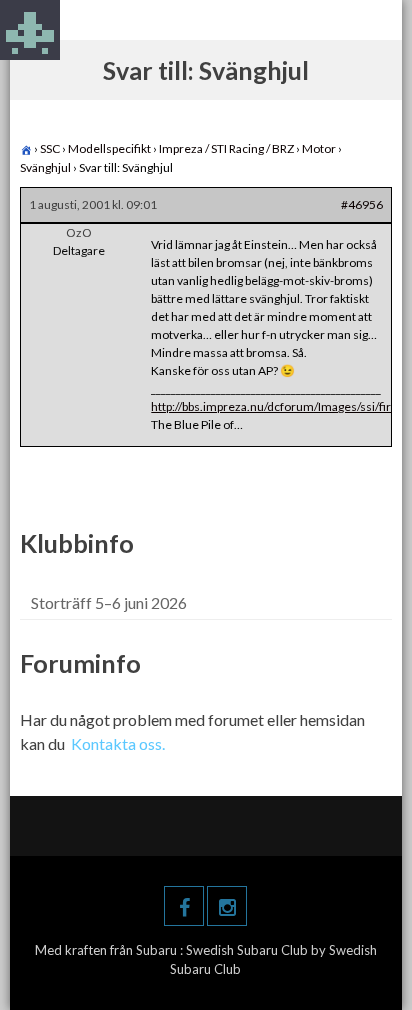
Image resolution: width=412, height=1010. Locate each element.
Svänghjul (45, 167)
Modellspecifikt (109, 148)
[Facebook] (184, 906)
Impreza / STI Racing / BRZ (226, 148)
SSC (50, 148)
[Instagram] (227, 906)
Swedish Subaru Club (248, 950)
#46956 (362, 204)
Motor (319, 148)
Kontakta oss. (118, 743)
